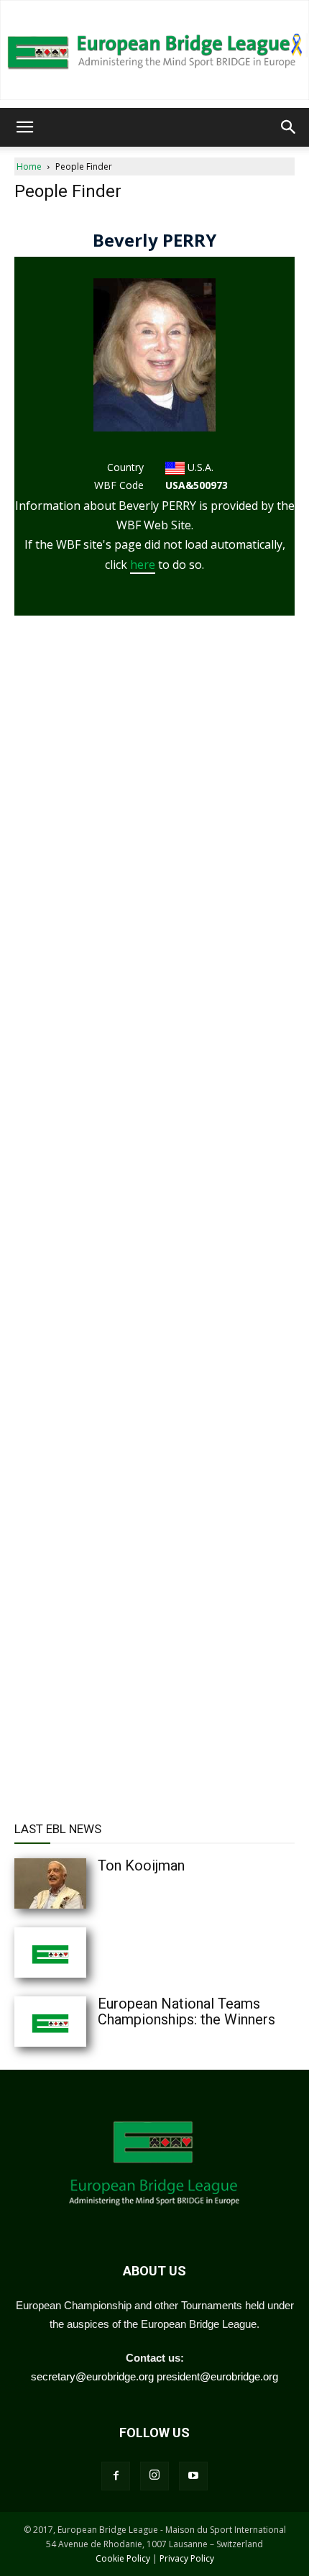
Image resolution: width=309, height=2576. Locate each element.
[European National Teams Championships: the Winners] (79, 2022)
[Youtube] (193, 2476)
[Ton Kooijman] (79, 1883)
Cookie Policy (123, 2558)
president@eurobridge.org (217, 2376)
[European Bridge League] (154, 50)
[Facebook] (116, 2476)
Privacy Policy (187, 2558)
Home (29, 166)
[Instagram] (154, 2476)
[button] (24, 127)
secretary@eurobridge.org (92, 2376)
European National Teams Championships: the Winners (186, 2011)
